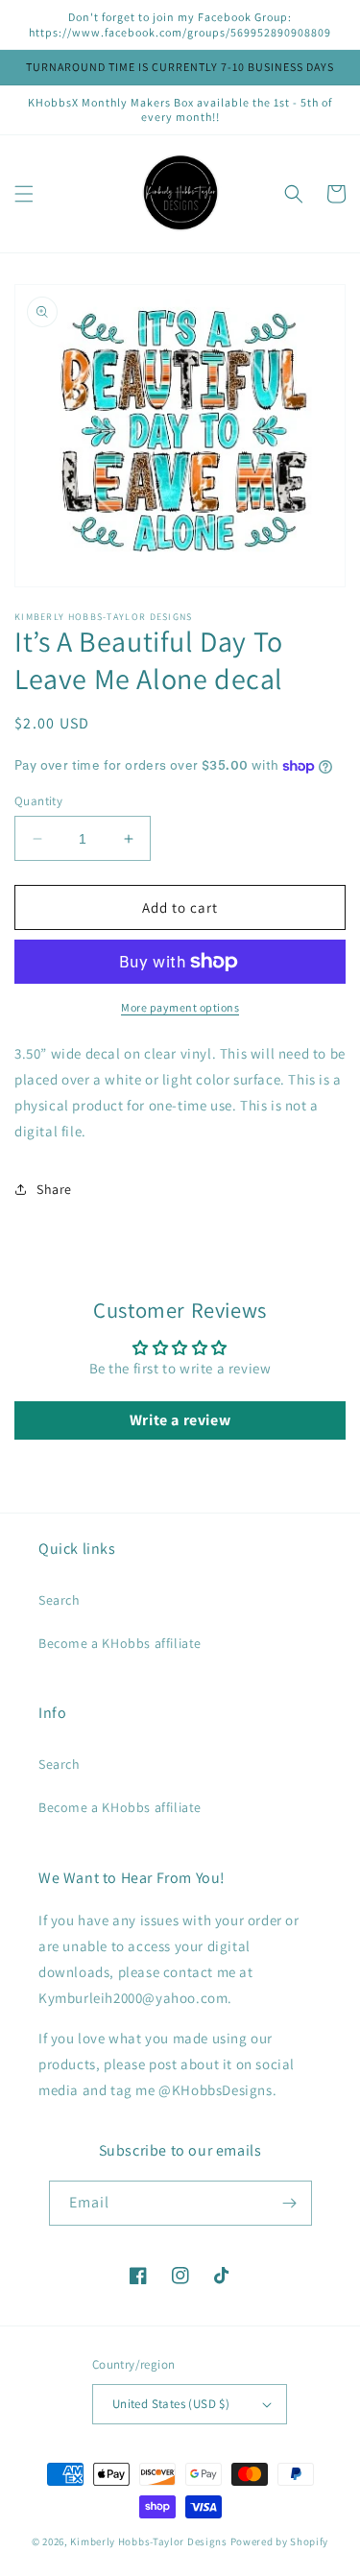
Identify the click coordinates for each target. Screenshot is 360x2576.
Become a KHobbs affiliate (120, 1643)
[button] (24, 194)
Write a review (180, 1420)
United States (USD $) (171, 2404)
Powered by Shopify (280, 2541)
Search (60, 1600)
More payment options (180, 1007)
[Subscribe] (290, 2203)
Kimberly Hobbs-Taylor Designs (148, 2541)
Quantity (38, 801)
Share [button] (54, 1189)
